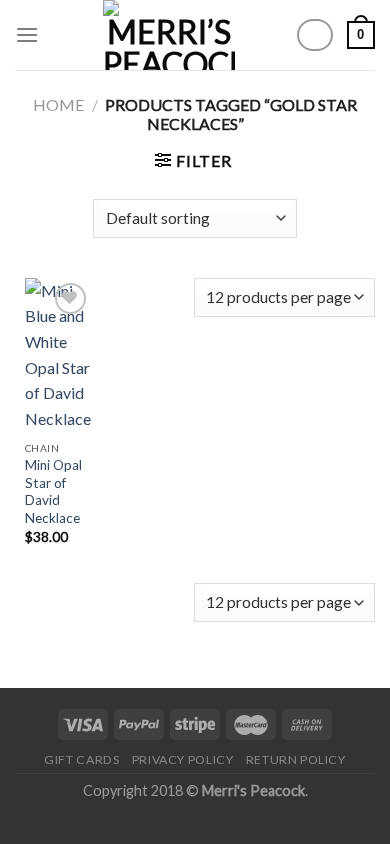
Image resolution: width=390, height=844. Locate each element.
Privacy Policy (183, 759)
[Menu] (27, 34)
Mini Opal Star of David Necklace (53, 491)
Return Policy (296, 759)
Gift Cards (81, 759)
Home (58, 104)
